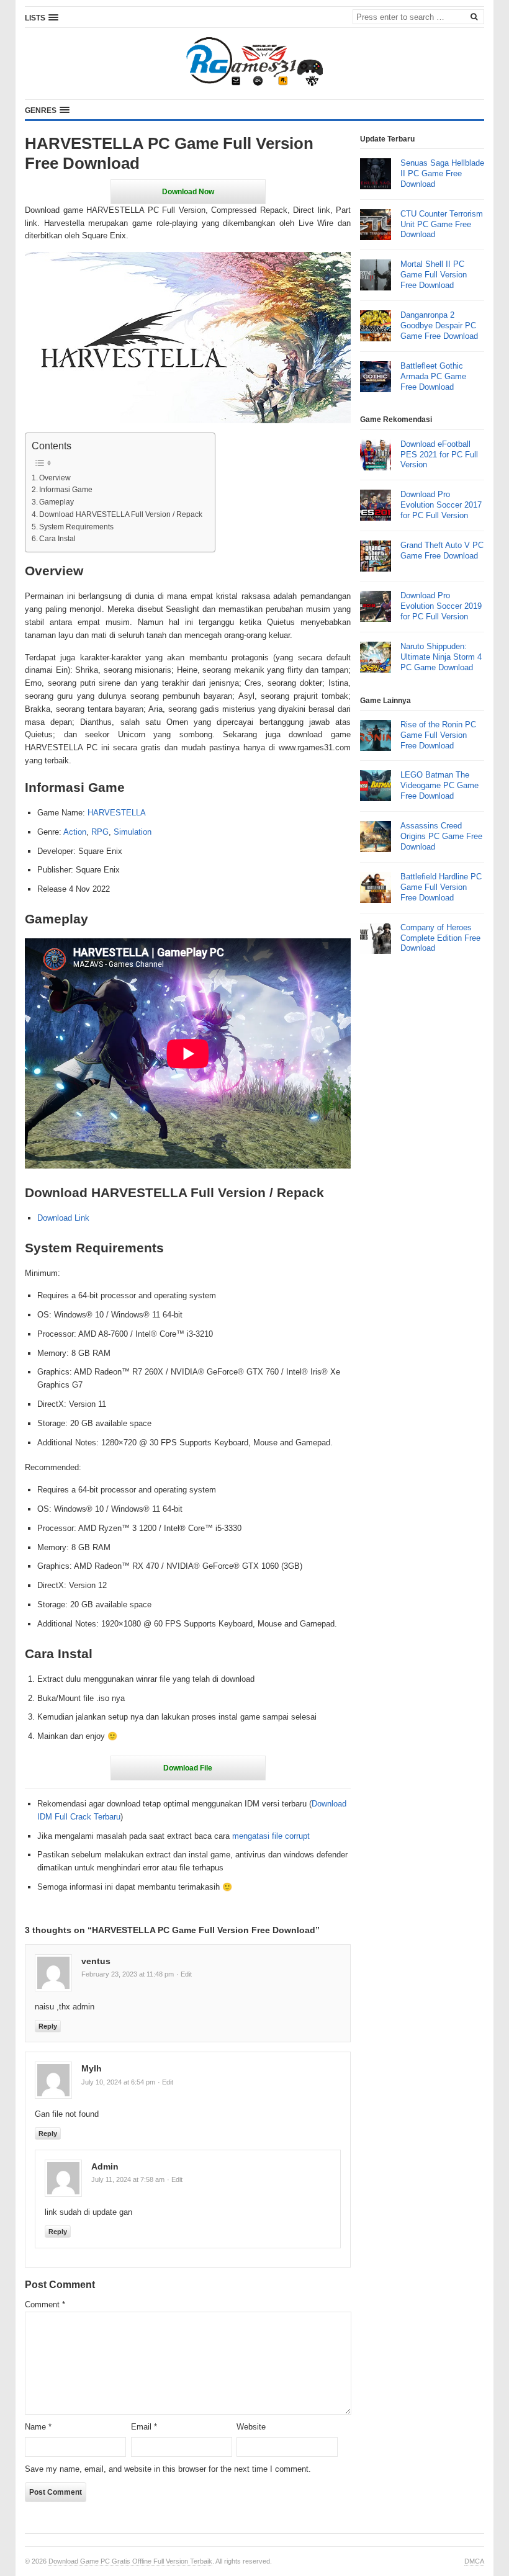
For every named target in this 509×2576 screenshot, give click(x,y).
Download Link (63, 1218)
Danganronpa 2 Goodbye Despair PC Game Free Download (439, 325)
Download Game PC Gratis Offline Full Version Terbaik (130, 2561)
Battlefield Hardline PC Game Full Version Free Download (441, 887)
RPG (100, 832)
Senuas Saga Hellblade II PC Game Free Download (442, 173)
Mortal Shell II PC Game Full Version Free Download (434, 275)
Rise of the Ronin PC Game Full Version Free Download (438, 735)
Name (38, 2427)
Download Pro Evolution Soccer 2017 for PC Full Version (441, 505)
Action (75, 832)
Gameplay (56, 502)
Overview (55, 478)
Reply (48, 2026)
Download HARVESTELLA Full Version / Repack (121, 514)
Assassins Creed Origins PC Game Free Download (441, 836)
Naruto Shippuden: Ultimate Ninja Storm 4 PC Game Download (441, 657)
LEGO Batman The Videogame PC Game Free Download (439, 785)
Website (251, 2427)
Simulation (133, 832)
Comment (45, 2304)
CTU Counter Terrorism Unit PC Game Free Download (442, 224)
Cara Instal (57, 538)
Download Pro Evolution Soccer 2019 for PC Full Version (441, 606)
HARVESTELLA (117, 813)
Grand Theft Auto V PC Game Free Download (442, 550)
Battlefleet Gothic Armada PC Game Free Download (433, 376)
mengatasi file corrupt (271, 1836)
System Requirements (76, 527)
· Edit (184, 1974)
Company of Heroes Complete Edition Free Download (440, 938)
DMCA (474, 2561)
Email (144, 2427)
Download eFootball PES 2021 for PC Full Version (439, 455)
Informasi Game (66, 489)
